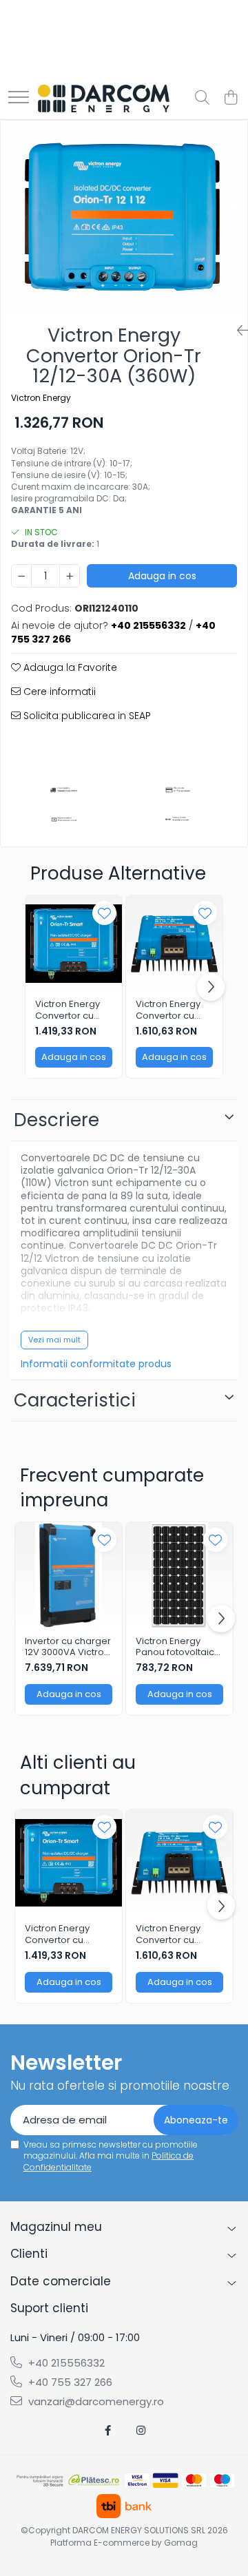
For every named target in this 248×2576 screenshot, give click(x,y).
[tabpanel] (124, 217)
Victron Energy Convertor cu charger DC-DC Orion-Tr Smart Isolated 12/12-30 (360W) (173, 1010)
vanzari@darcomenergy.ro (95, 2401)
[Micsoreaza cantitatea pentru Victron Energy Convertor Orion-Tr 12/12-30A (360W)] (21, 576)
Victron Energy (41, 398)
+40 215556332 (65, 2363)
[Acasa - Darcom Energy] (104, 98)
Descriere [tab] (56, 1120)
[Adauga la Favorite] (104, 913)
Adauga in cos (162, 576)
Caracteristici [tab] (75, 1400)
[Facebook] (108, 2430)
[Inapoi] (237, 331)
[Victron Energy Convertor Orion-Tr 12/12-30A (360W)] (124, 217)
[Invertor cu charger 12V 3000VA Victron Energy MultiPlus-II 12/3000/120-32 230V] (69, 1576)
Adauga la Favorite (69, 667)
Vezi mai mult (54, 1340)
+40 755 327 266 (69, 2382)
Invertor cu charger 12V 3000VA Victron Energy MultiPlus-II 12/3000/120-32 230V (68, 1648)
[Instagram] (141, 2430)
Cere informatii (58, 692)
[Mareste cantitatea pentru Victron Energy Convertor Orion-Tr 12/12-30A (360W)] (70, 576)
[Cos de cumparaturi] (230, 98)
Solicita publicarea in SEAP (86, 716)
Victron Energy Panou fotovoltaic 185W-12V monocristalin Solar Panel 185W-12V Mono (179, 1648)
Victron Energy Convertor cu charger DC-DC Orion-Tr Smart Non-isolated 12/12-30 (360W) (71, 1010)
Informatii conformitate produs (96, 1364)
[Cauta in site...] (202, 98)
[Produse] (19, 98)
